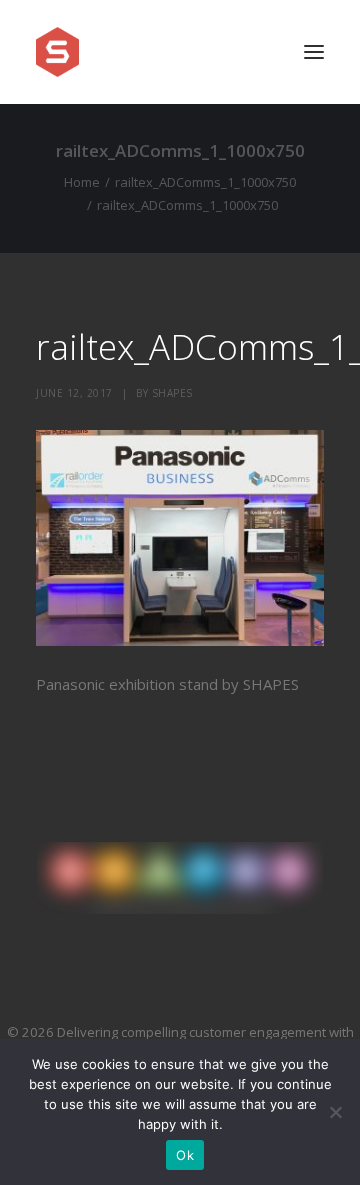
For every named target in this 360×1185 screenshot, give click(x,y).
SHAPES (172, 393)
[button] (314, 52)
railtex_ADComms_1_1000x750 (205, 182)
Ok (185, 1155)
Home (82, 182)
